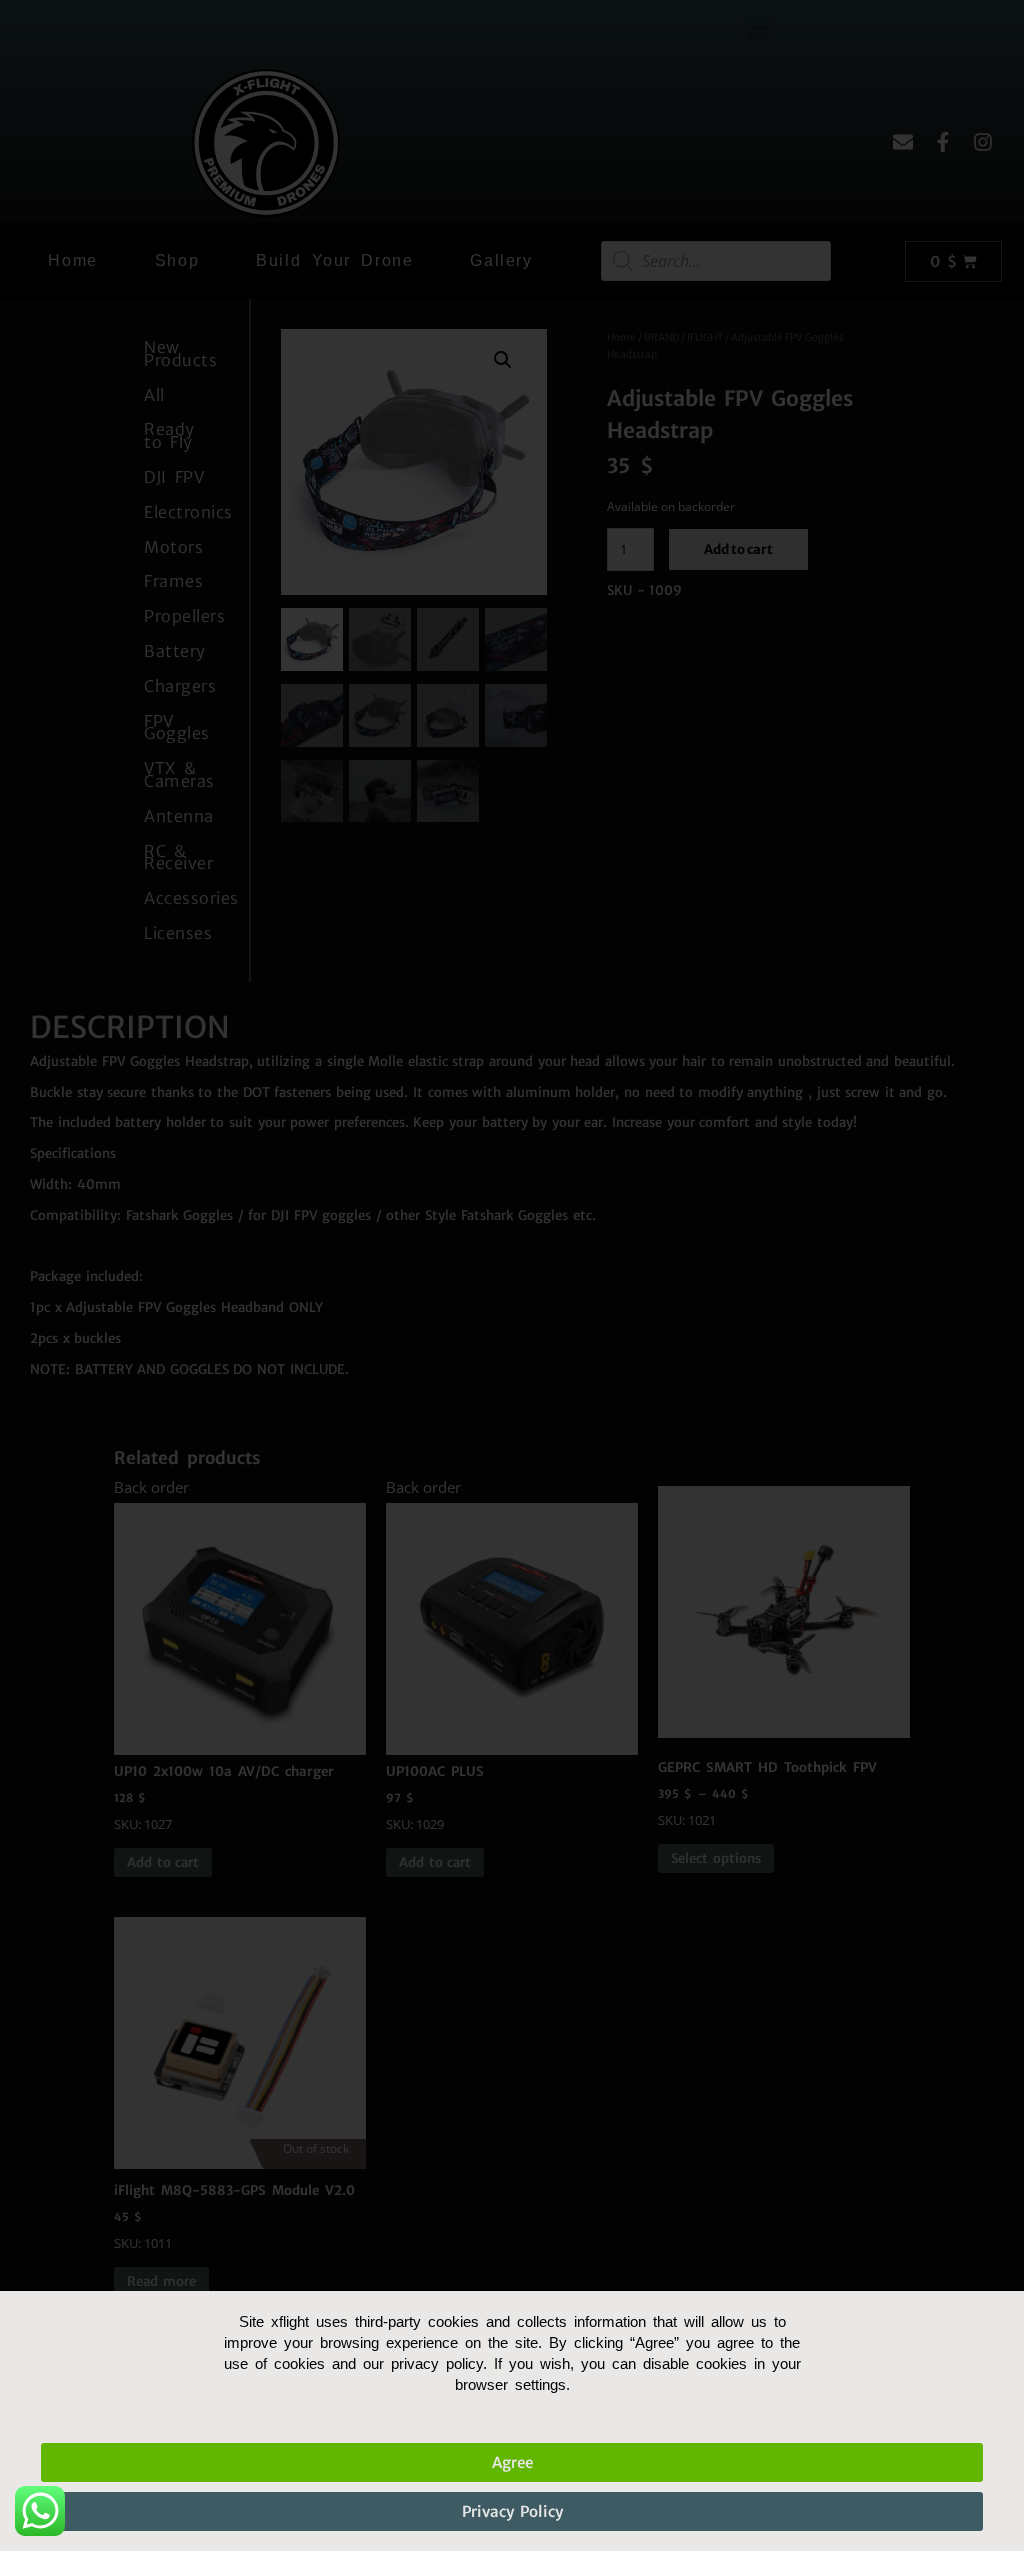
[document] (512, 1275)
